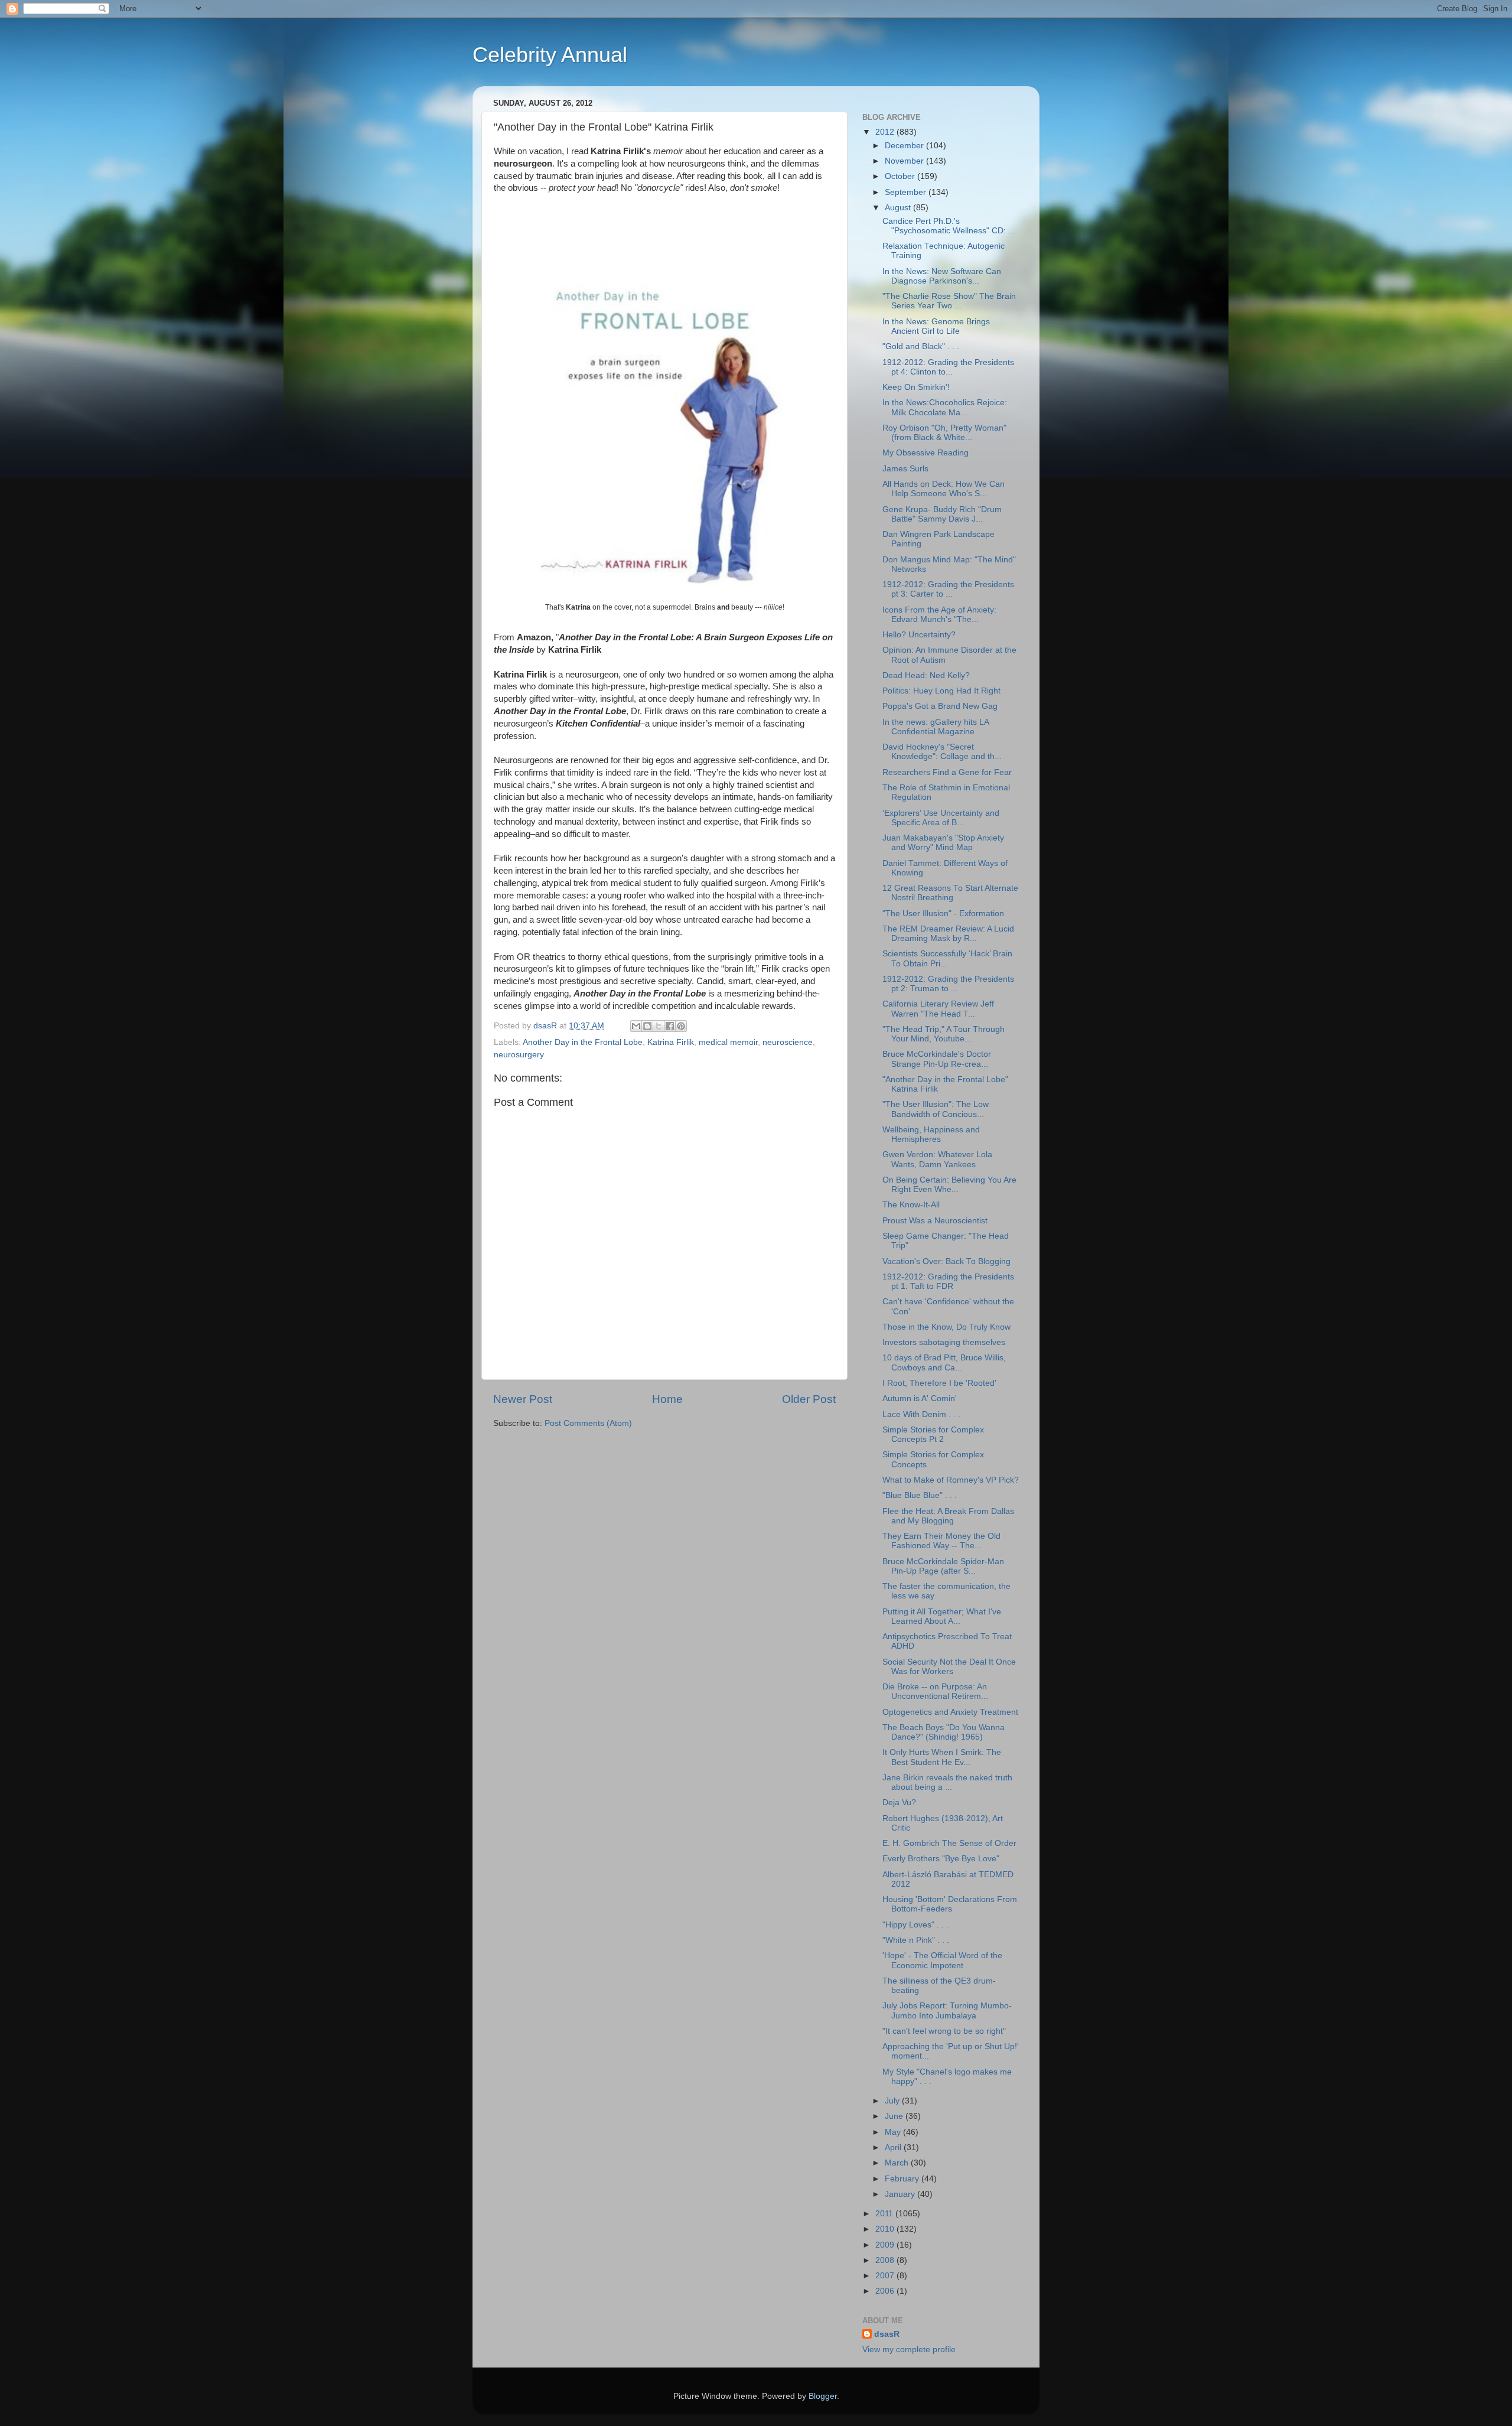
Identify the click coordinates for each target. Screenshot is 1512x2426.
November (905, 161)
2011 (885, 2214)
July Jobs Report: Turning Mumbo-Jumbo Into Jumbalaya (947, 2010)
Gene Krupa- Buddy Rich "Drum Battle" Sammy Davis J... (942, 514)
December (905, 146)
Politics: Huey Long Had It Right (941, 691)
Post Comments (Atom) (588, 1423)
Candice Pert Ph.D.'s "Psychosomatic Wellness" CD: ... (949, 226)
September (907, 192)
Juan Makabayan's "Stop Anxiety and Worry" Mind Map (943, 843)
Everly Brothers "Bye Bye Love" (941, 1859)
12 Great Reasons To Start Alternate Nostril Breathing (950, 893)
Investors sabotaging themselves (944, 1342)
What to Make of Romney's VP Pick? (951, 1480)
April (894, 2147)
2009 (886, 2245)
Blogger (823, 2396)
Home (667, 1399)
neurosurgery (519, 1055)
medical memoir (728, 1042)
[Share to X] (659, 1026)
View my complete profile (909, 2350)
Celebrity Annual (550, 55)
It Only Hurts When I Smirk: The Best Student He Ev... (942, 1757)
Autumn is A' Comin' (920, 1398)
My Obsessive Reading (926, 453)
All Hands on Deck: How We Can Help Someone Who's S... (944, 489)
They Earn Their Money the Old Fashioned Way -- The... (941, 1541)
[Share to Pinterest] (681, 1026)
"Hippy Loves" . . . (915, 1925)
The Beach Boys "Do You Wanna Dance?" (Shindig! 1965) (944, 1732)
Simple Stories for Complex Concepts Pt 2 (933, 1435)
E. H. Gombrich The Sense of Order (949, 1843)
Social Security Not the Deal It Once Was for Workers (949, 1667)
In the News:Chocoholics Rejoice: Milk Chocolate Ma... (945, 407)
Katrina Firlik (671, 1042)
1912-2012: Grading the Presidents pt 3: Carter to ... (948, 589)
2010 (886, 2229)
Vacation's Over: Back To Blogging (946, 1261)
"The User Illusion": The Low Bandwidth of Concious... (936, 1109)
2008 (886, 2260)
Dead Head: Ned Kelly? (926, 675)
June (895, 2116)
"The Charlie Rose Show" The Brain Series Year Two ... (949, 301)
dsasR (887, 2334)
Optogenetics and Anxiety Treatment (950, 1712)
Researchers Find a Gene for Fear (947, 772)
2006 (886, 2291)
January (901, 2194)
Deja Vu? (899, 1803)
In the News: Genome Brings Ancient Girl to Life (936, 326)
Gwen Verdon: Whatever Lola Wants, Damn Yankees (937, 1159)
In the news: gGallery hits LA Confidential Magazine (936, 727)
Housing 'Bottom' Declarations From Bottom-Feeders (950, 1904)
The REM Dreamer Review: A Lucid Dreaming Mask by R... (948, 934)
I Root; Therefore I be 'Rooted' (939, 1383)
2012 (886, 132)
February (903, 2179)
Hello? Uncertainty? (919, 635)
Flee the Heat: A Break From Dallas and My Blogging (948, 1516)
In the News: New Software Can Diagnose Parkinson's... (942, 276)
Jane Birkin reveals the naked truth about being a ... (947, 1782)
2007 (886, 2276)
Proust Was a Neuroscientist (935, 1221)
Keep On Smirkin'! (916, 387)
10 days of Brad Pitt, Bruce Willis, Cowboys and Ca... (944, 1362)
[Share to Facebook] (670, 1026)
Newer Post (523, 1399)
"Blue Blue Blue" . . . (920, 1495)
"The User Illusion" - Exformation (943, 914)
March (898, 2163)
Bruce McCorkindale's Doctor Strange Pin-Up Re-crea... (937, 1059)
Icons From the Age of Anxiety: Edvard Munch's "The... (939, 615)
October (901, 176)
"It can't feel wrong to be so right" (944, 2031)
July (893, 2101)
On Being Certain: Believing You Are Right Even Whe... (949, 1185)
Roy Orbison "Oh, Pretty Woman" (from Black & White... (944, 433)
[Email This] (636, 1026)
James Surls (905, 469)
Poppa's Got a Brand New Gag (940, 706)
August (899, 208)
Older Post (809, 1399)
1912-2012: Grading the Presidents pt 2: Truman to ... (948, 984)
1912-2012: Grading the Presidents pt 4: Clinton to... (948, 367)
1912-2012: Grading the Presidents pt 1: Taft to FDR (948, 1282)
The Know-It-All (911, 1205)
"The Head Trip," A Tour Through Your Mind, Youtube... (944, 1034)
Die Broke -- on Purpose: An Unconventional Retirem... (935, 1691)
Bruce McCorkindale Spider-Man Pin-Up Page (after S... (943, 1566)
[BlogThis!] (647, 1026)
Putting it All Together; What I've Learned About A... (942, 1616)
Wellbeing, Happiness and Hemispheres (931, 1134)
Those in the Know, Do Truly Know (946, 1327)
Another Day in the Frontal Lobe (583, 1042)
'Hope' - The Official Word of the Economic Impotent (942, 1960)
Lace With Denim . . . (921, 1414)
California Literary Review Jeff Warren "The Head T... (938, 1009)
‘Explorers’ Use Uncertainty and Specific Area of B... (941, 818)
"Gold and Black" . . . (921, 346)
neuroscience (788, 1042)
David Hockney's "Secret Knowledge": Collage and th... (942, 752)
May (894, 2132)
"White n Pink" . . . (916, 1940)
